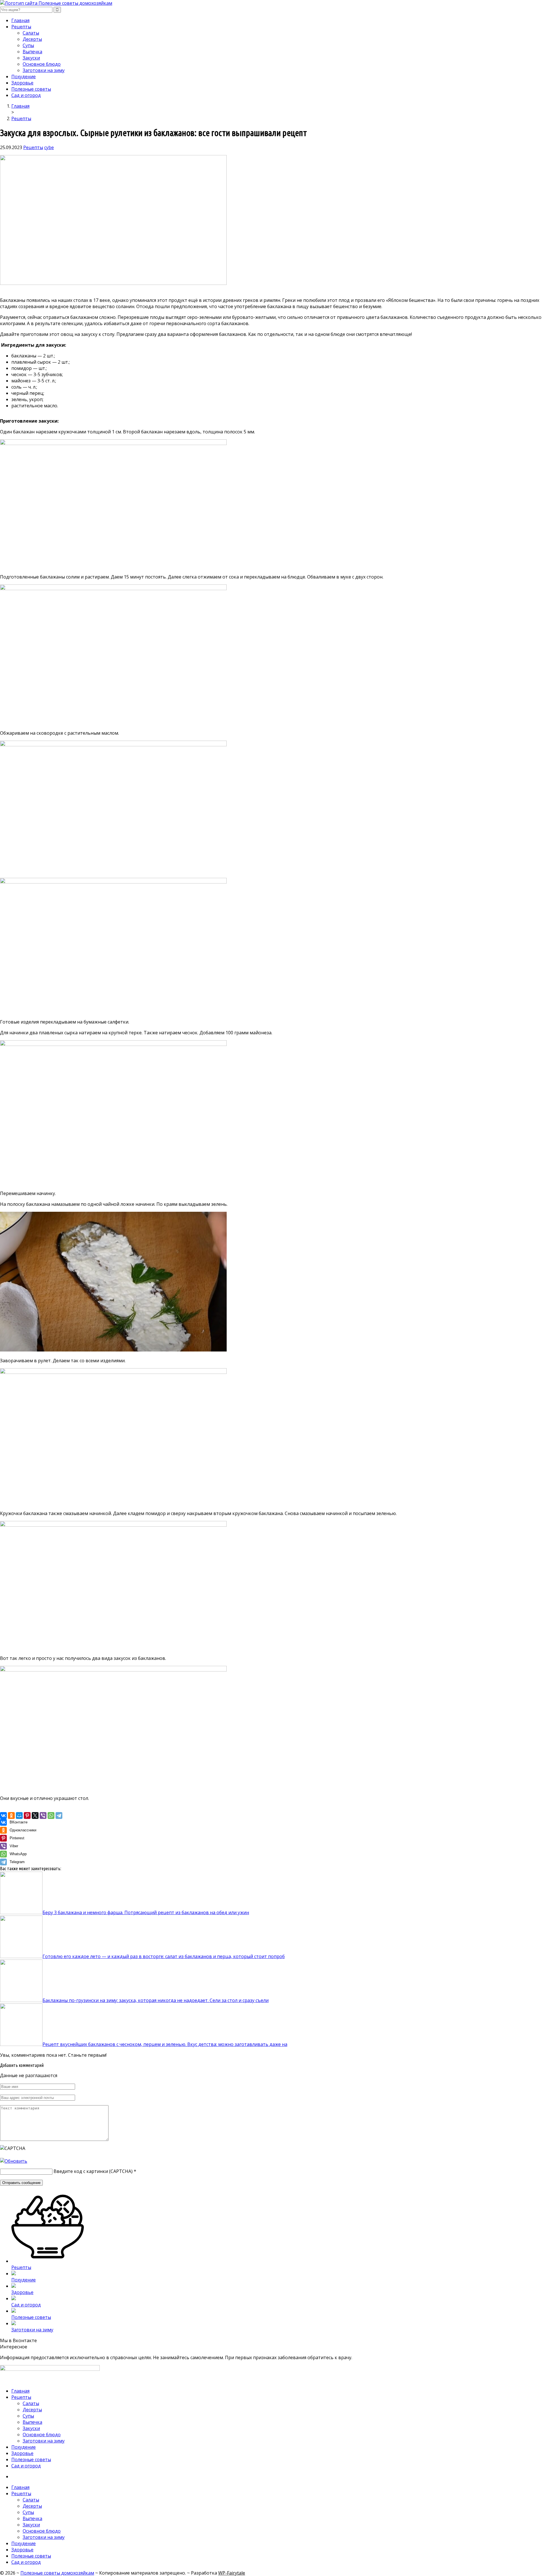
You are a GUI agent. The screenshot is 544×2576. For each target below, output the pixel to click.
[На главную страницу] (272, 3)
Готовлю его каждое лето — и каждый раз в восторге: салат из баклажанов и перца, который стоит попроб (164, 1956)
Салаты (31, 33)
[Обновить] (14, 2161)
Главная (20, 20)
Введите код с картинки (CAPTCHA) (93, 2171)
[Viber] (43, 1816)
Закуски (31, 58)
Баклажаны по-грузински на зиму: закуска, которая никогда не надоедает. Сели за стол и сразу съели (156, 2000)
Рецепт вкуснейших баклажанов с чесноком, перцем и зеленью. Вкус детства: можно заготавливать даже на (165, 2044)
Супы (28, 45)
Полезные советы (31, 89)
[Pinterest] (27, 1816)
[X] (35, 1816)
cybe (49, 147)
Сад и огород (26, 95)
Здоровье (22, 83)
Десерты (32, 39)
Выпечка (32, 52)
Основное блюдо (42, 64)
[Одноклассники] (11, 1816)
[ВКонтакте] (3, 1816)
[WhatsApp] (51, 1816)
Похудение (24, 77)
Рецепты (21, 27)
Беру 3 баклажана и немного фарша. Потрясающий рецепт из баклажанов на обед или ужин (146, 1912)
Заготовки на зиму (44, 70)
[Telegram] (59, 1816)
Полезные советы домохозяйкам (57, 2573)
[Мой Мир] (19, 1816)
